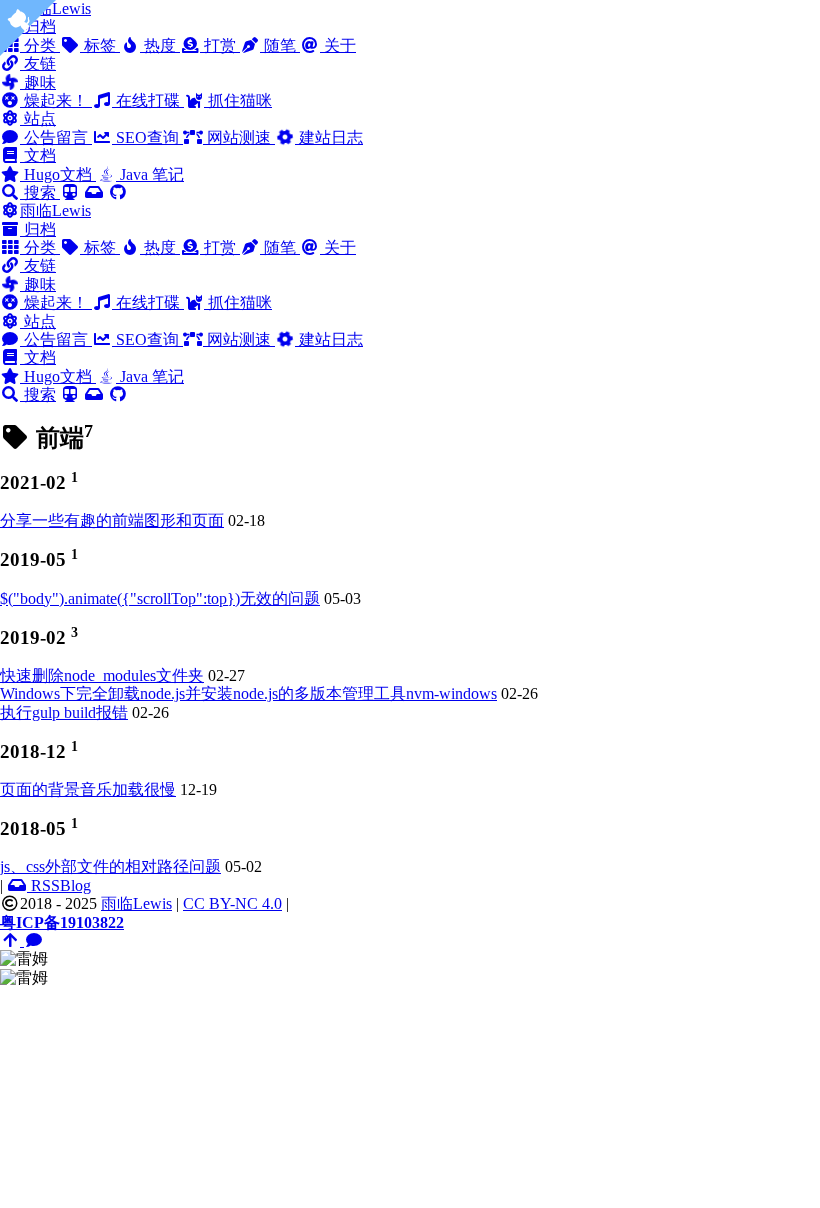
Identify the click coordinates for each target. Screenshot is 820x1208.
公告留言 (56, 137)
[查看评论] (34, 940)
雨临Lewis (55, 210)
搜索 (40, 192)
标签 (100, 45)
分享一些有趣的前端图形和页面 (112, 520)
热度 (160, 45)
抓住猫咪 (238, 100)
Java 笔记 (150, 174)
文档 (38, 155)
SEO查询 (147, 137)
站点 (38, 118)
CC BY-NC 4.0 (232, 903)
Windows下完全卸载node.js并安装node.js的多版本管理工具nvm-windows (248, 693)
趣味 (38, 82)
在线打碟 (148, 100)
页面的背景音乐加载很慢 (88, 789)
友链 (38, 63)
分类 (40, 247)
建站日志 (329, 137)
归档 (38, 229)
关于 (338, 45)
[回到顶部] (12, 940)
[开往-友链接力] (70, 192)
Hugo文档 (58, 174)
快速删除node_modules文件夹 (102, 675)
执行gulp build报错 (64, 712)
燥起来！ (56, 100)
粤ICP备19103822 (62, 922)
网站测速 (239, 137)
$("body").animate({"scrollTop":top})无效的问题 (160, 598)
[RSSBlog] (94, 192)
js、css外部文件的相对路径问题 (110, 866)
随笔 (280, 45)
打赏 (220, 45)
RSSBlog (59, 885)
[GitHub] (118, 192)
